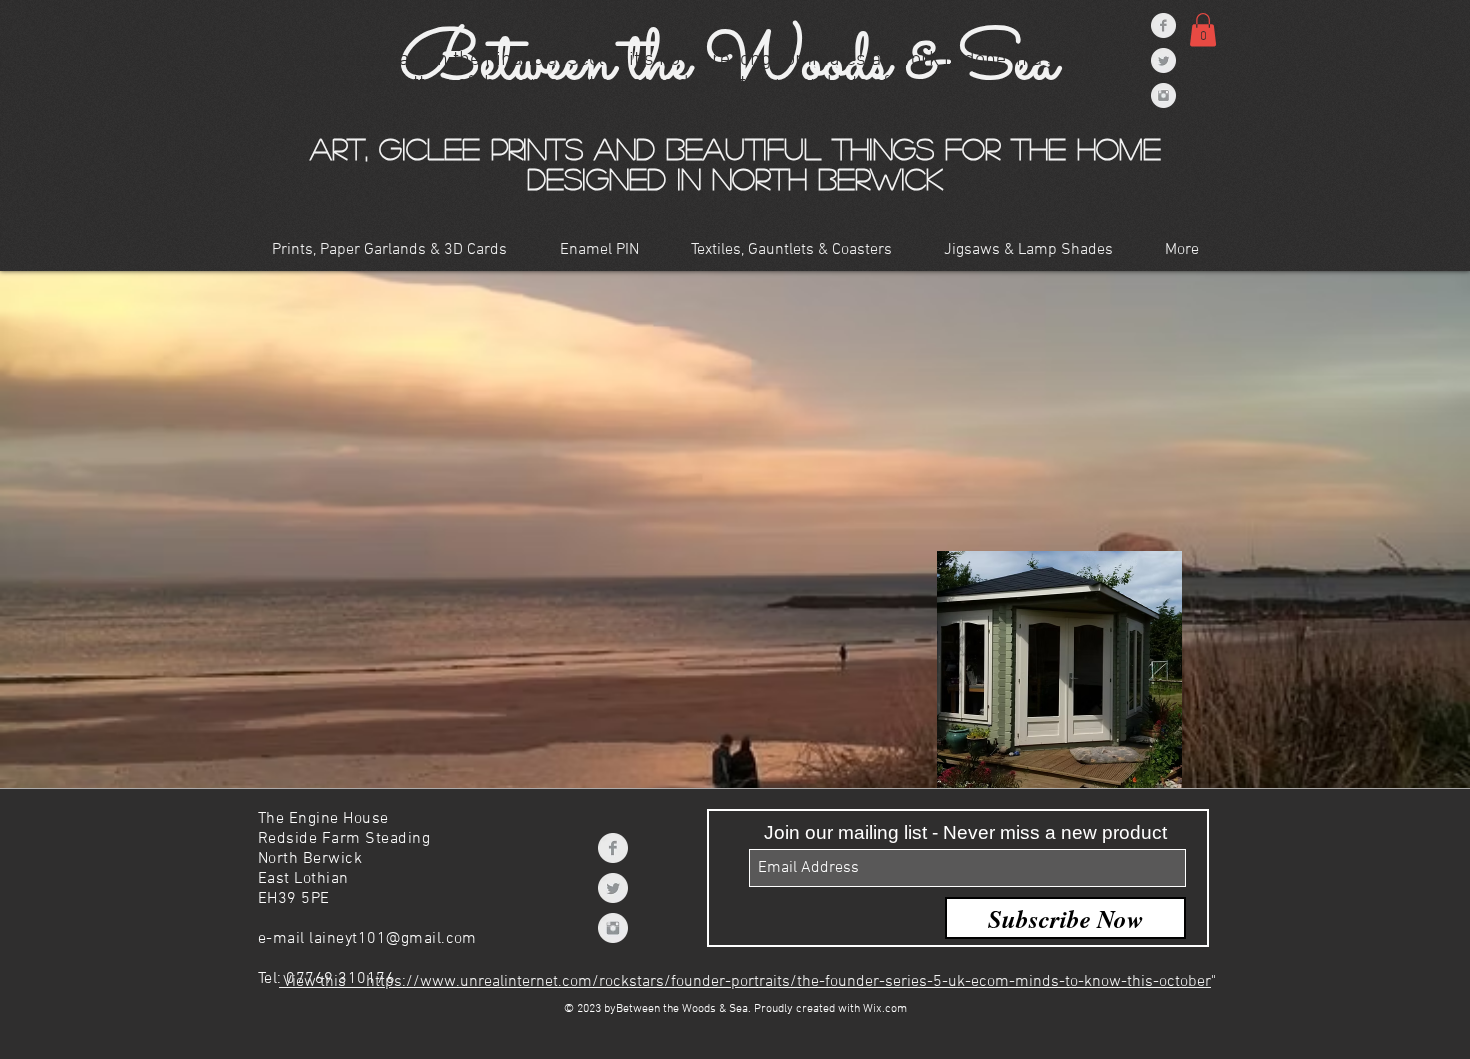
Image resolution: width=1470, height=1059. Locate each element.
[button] (389, 250)
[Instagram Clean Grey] (613, 928)
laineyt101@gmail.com (393, 939)
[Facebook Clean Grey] (613, 848)
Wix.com (885, 1009)
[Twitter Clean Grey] (613, 888)
